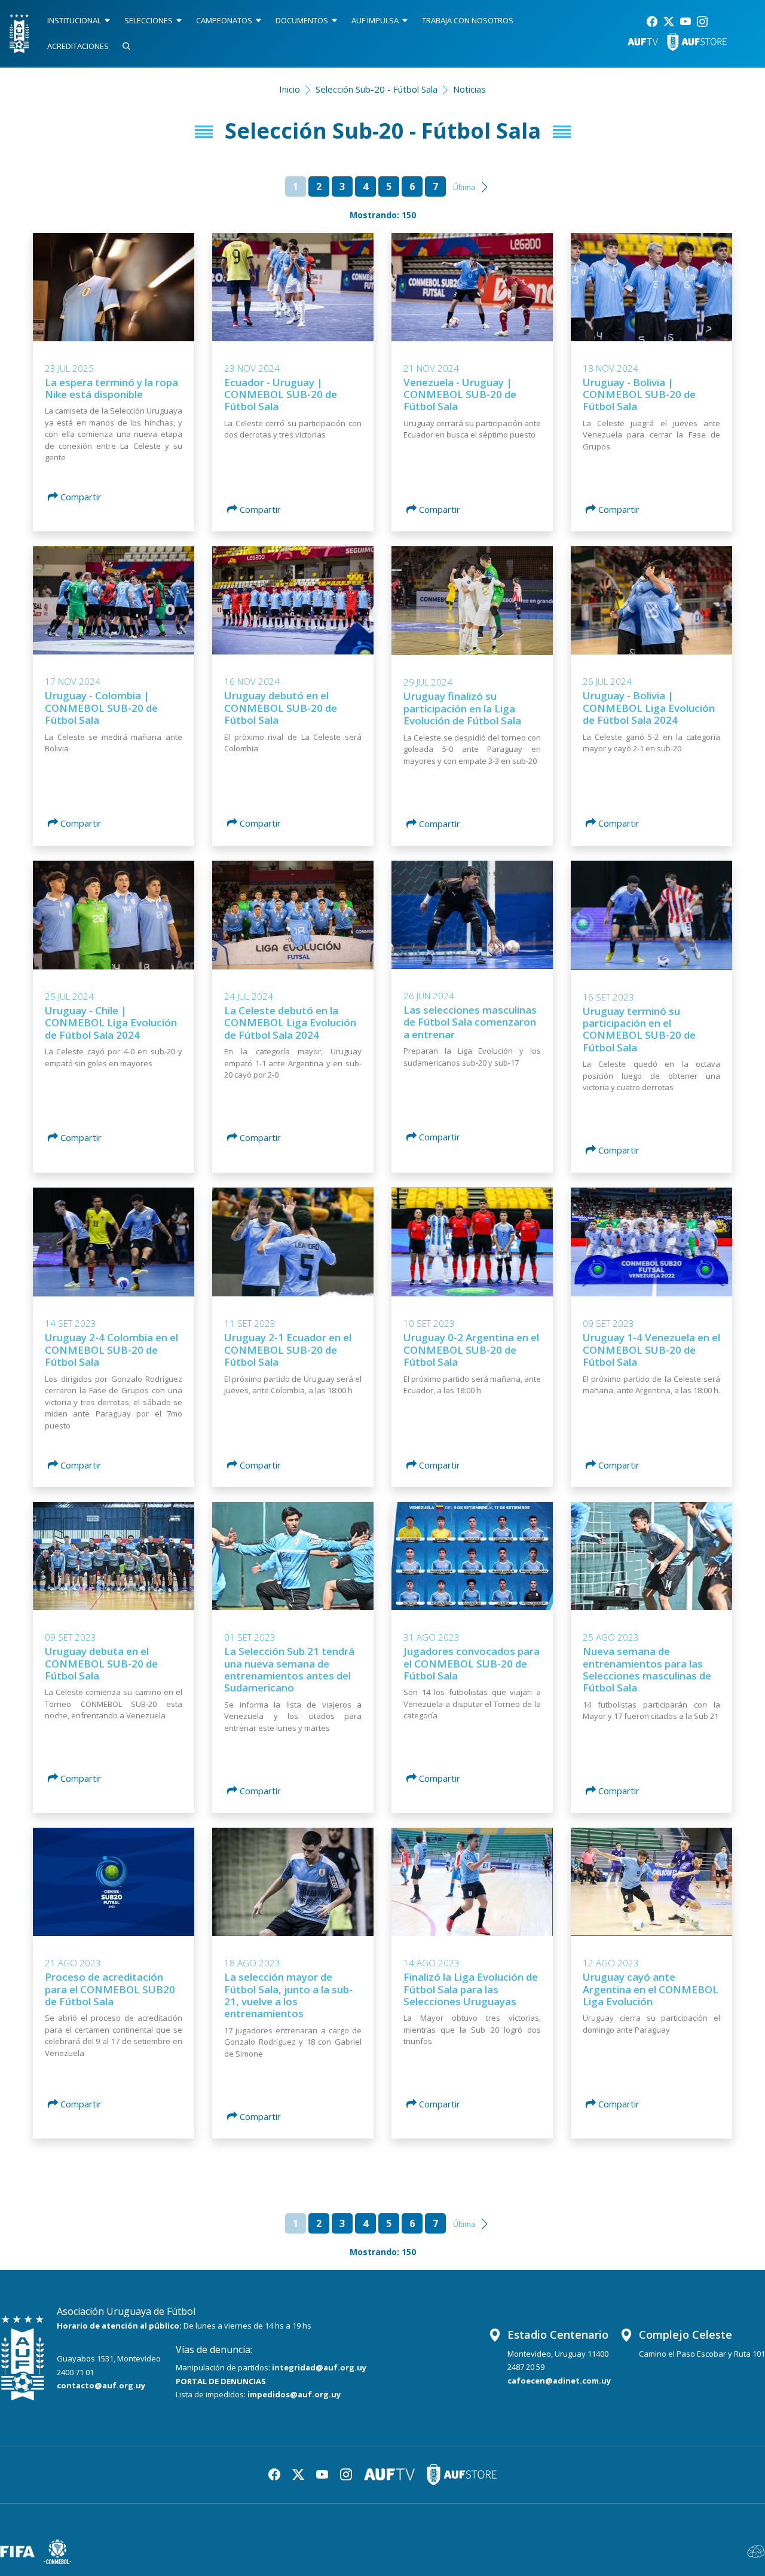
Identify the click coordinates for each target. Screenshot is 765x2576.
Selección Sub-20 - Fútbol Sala (377, 89)
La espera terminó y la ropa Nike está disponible (111, 388)
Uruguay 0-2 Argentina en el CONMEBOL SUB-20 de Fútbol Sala (471, 1350)
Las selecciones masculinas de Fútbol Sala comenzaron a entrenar (470, 1022)
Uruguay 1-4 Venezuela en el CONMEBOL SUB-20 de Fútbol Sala (651, 1350)
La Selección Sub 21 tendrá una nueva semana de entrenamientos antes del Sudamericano (289, 1669)
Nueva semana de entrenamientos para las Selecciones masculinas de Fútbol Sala (647, 1669)
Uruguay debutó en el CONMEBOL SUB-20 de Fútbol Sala (281, 708)
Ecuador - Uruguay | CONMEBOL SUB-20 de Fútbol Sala (281, 394)
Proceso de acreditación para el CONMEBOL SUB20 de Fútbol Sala (110, 1989)
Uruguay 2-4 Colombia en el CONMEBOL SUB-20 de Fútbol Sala (111, 1350)
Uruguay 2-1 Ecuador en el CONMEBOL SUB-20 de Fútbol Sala (288, 1350)
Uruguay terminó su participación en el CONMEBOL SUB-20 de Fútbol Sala (639, 1029)
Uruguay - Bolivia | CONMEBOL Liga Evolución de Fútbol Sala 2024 (649, 708)
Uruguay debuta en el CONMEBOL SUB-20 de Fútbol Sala (101, 1663)
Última (464, 187)
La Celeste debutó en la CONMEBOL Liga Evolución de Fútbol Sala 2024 (290, 1023)
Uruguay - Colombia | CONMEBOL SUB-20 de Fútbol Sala (101, 708)
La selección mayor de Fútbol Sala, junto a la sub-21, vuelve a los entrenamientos (288, 1995)
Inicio (290, 89)
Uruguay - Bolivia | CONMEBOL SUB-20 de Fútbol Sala (639, 394)
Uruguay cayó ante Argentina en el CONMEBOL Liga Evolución (651, 1989)
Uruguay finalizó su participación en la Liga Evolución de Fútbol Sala (462, 708)
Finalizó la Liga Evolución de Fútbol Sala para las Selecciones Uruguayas (471, 1989)
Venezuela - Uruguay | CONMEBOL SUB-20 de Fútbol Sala (460, 394)
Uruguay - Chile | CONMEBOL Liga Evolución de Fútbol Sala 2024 (111, 1023)
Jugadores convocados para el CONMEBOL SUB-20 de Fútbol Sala (472, 1663)
